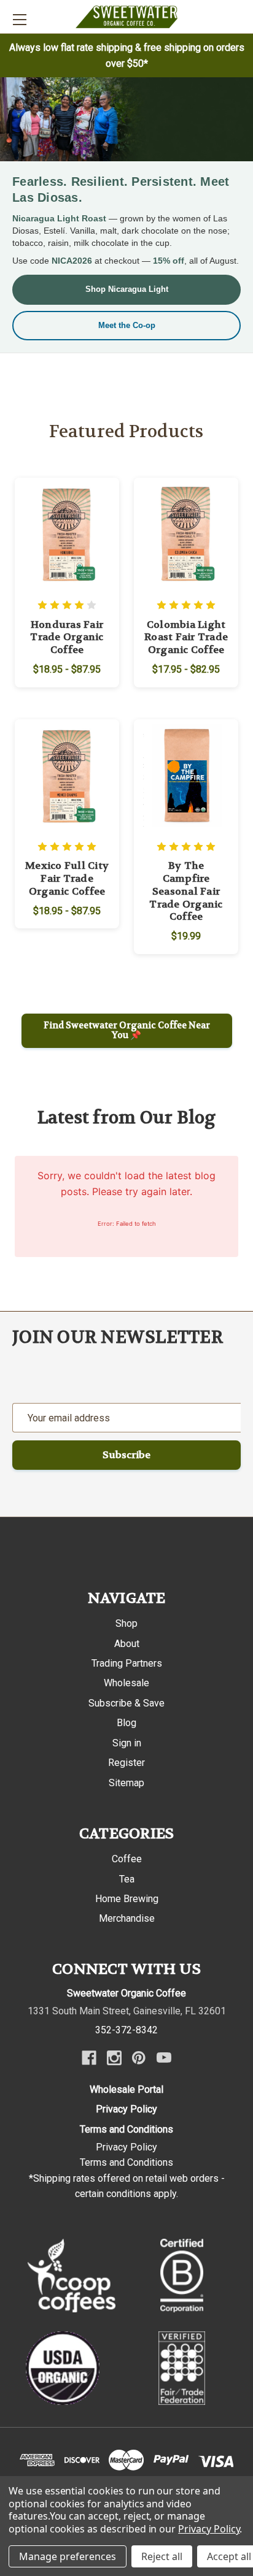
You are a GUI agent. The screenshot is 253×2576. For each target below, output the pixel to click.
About (127, 1644)
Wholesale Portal (126, 2089)
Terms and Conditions (126, 2129)
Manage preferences (68, 2556)
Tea (127, 1879)
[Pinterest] (139, 2058)
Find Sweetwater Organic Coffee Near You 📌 (127, 1030)
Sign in (127, 1743)
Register (126, 1763)
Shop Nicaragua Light (127, 289)
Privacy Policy (126, 2109)
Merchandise (127, 1918)
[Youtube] (164, 2058)
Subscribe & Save (126, 1703)
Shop (126, 1623)
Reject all (162, 2556)
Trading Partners (127, 1663)
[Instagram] (114, 2058)
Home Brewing (127, 1899)
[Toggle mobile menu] (19, 19)
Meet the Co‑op (127, 325)
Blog (126, 1723)
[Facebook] (89, 2058)
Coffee (127, 1859)
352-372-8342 (126, 2030)
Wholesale (126, 1683)
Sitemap (126, 1783)
